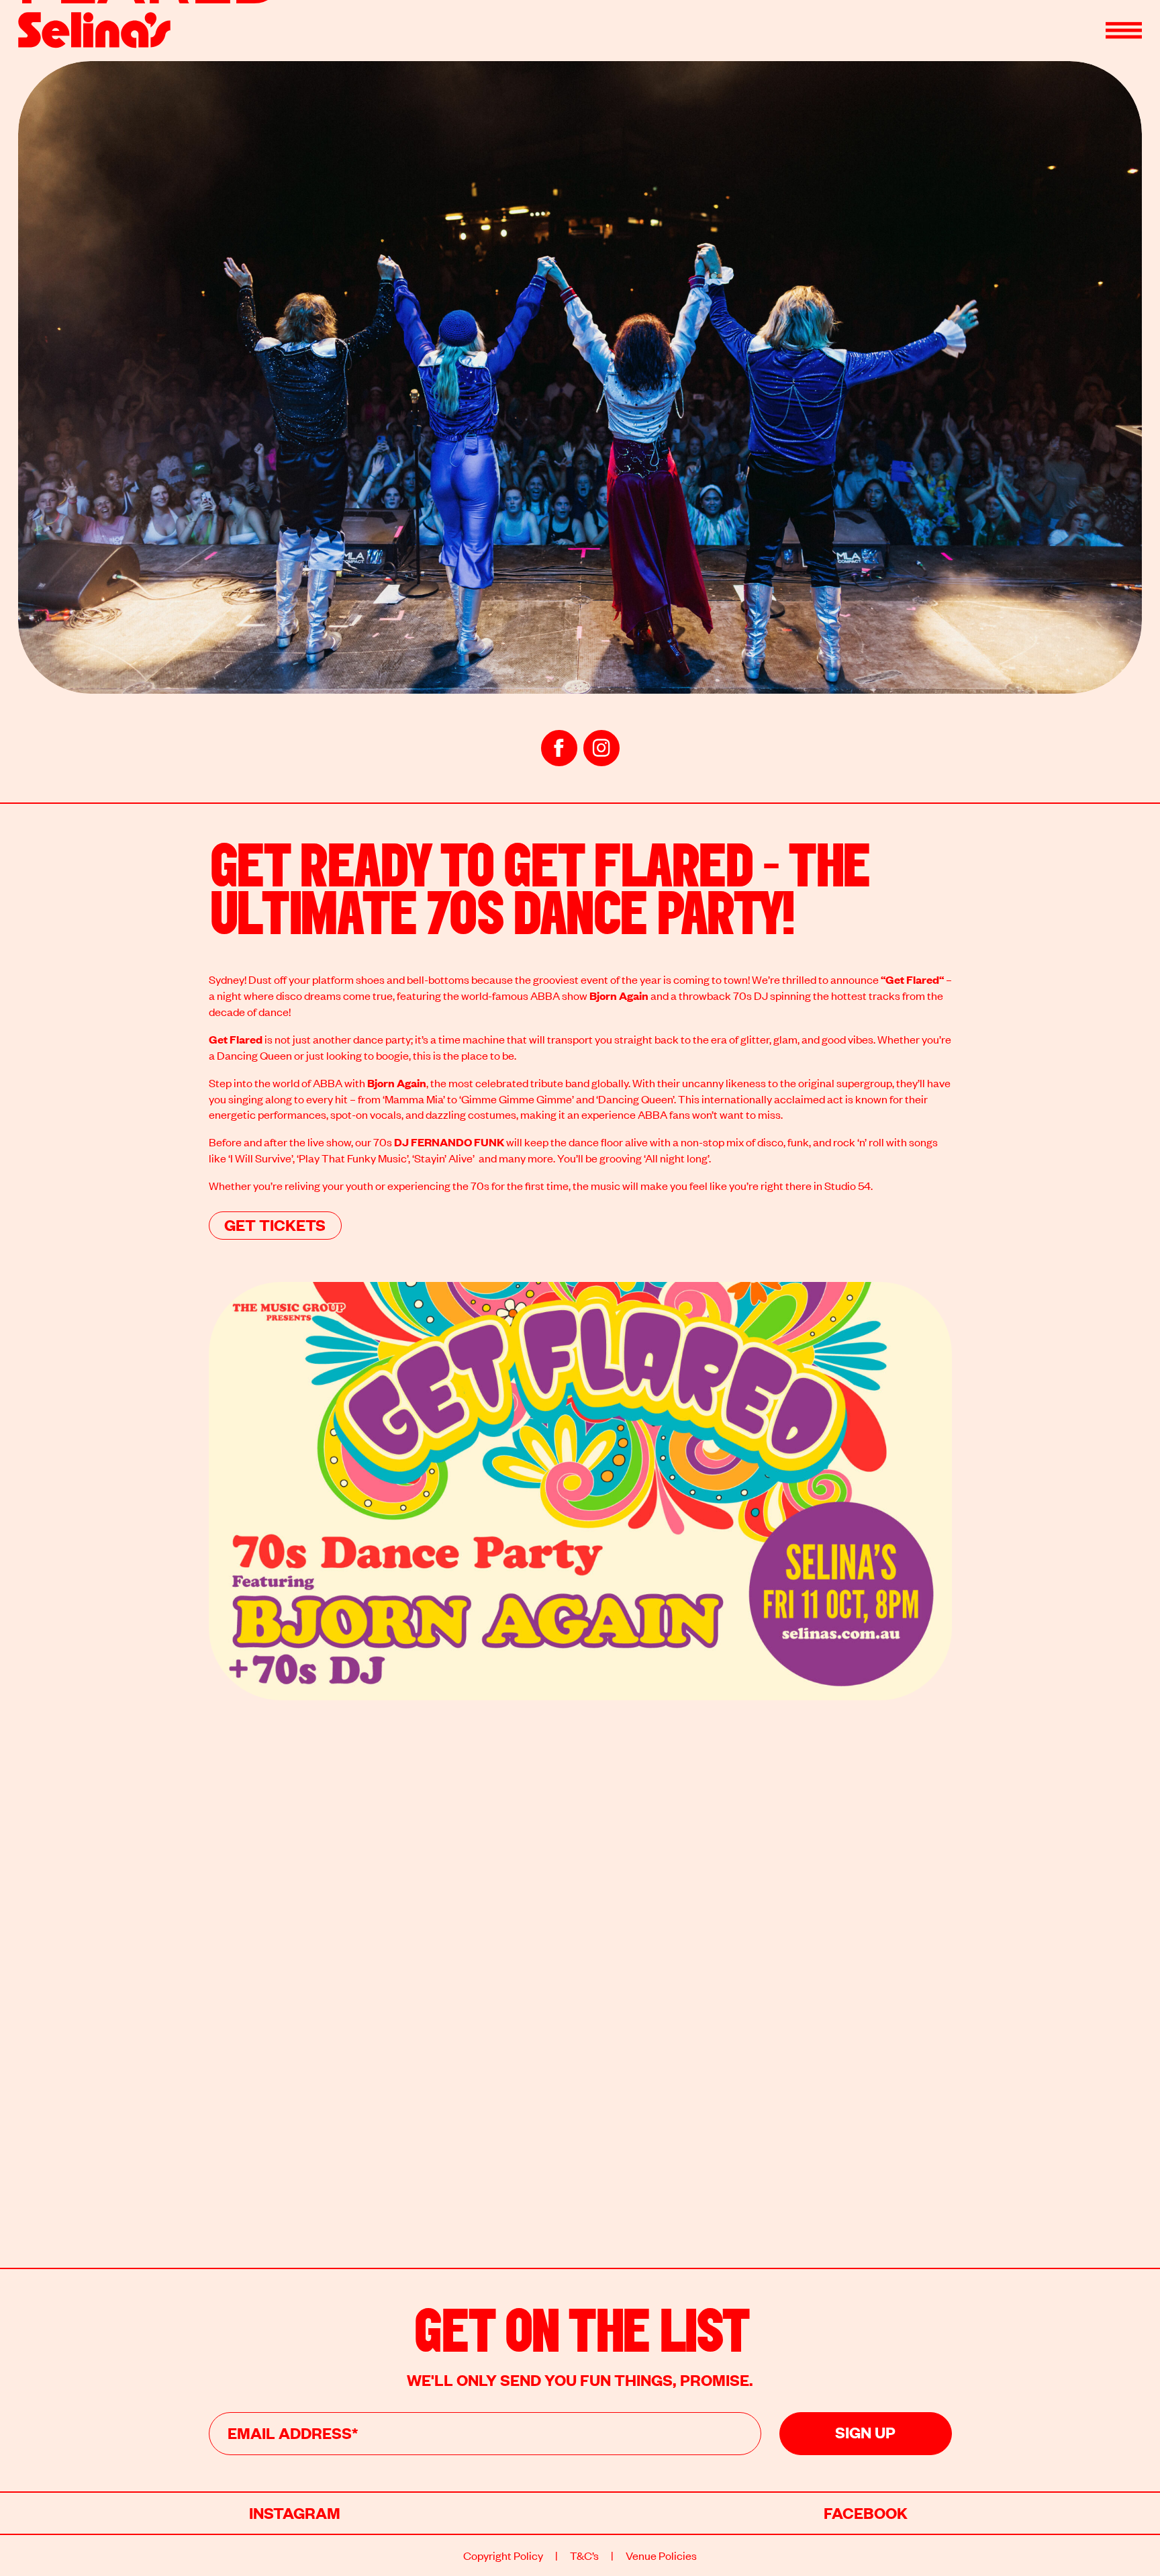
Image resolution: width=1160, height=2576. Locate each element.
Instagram (295, 2512)
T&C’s (584, 2555)
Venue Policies (661, 2555)
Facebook (866, 2512)
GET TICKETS (275, 1224)
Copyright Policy (503, 2555)
